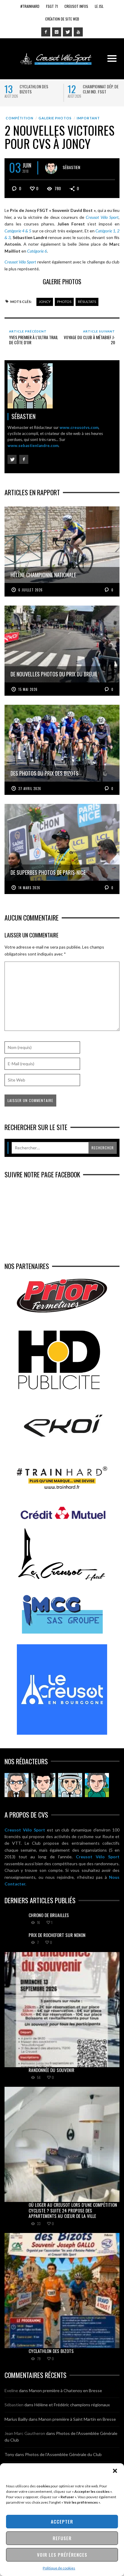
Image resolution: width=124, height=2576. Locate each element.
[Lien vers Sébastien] (43, 1785)
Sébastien (71, 167)
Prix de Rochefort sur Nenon (57, 1935)
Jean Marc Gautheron (25, 2433)
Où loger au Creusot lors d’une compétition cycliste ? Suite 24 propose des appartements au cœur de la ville (73, 2210)
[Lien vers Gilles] (97, 1785)
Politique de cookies (59, 2568)
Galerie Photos (55, 118)
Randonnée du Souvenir (51, 2070)
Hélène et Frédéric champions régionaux (72, 2405)
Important (88, 118)
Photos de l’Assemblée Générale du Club (63, 2454)
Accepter (62, 2521)
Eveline (11, 2390)
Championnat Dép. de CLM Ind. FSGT (101, 89)
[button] (115, 2471)
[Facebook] (46, 32)
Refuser (62, 2538)
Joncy (45, 302)
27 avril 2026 (30, 789)
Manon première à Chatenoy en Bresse (65, 2390)
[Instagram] (57, 32)
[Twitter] (67, 32)
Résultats (87, 302)
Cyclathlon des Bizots (34, 89)
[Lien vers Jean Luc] (70, 1785)
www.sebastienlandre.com (33, 446)
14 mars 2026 (29, 888)
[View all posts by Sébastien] (51, 168)
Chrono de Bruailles (49, 1915)
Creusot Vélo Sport (25, 1830)
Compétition (20, 118)
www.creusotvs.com (79, 427)
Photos (64, 302)
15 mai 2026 (28, 689)
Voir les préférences (62, 2555)
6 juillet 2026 (31, 590)
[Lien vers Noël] (17, 1785)
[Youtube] (78, 32)
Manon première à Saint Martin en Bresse (77, 2419)
